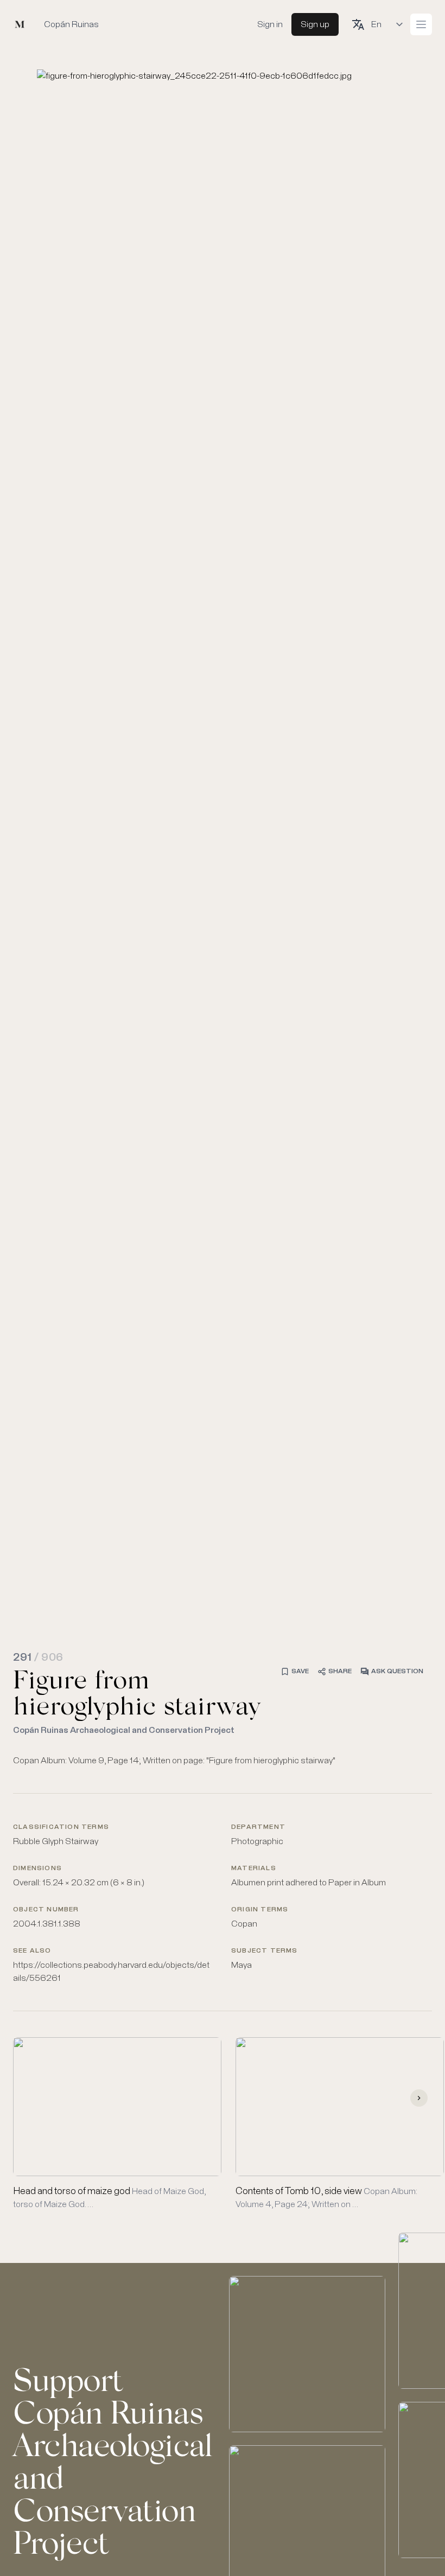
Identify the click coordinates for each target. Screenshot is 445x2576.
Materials (254, 1869)
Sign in (270, 24)
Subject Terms (265, 1951)
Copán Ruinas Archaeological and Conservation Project (124, 1730)
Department (258, 1827)
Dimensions (37, 1869)
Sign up (315, 24)
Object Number (46, 1910)
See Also (32, 1951)
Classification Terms (61, 1827)
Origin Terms (260, 1910)
